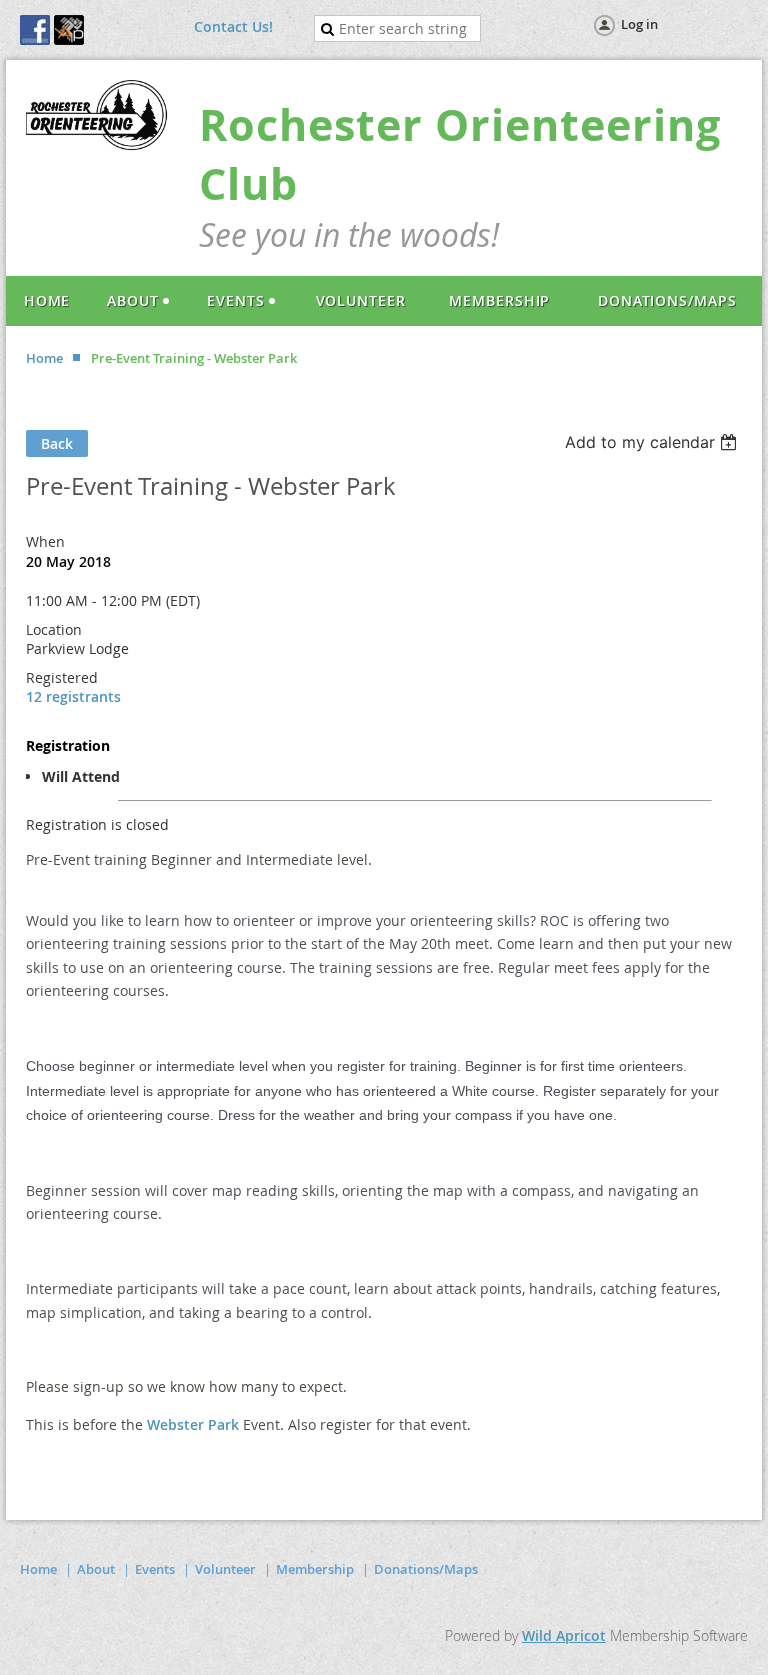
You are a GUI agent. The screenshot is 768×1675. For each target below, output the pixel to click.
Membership (315, 1569)
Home (44, 358)
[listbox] (653, 442)
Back (57, 443)
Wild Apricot (564, 1635)
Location (54, 629)
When (45, 541)
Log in (639, 24)
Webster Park (193, 1424)
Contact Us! (233, 26)
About (96, 1569)
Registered (62, 677)
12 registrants (73, 696)
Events (155, 1569)
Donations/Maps (426, 1569)
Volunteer (225, 1569)
